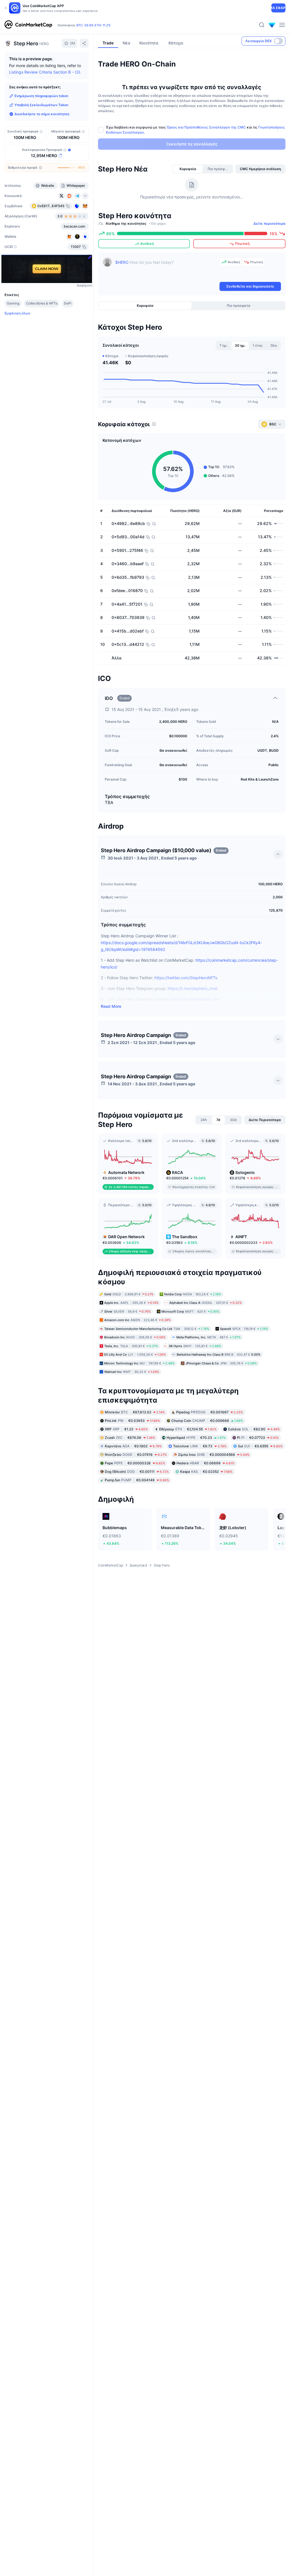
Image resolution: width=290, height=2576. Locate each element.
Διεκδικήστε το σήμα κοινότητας (42, 114)
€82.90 (254, 1429)
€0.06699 (205, 1463)
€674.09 (130, 1438)
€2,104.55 (188, 1429)
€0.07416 (136, 1455)
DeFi (68, 303)
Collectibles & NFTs (42, 303)
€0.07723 (258, 1438)
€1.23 (126, 1429)
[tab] (188, 169)
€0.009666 (207, 1421)
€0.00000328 (135, 1463)
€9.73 (200, 1446)
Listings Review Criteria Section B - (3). (45, 72)
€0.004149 (137, 1480)
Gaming (13, 303)
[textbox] (166, 269)
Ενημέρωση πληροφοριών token (41, 96)
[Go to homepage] (28, 25)
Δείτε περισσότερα (269, 223)
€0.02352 (206, 1472)
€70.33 (196, 1438)
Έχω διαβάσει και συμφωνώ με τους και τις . (195, 130)
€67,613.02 (135, 1412)
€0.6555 (260, 1446)
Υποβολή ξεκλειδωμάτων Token (41, 105)
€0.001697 (210, 1412)
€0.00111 (137, 1472)
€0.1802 (133, 1446)
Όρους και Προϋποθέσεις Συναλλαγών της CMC (206, 127)
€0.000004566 (214, 1455)
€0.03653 (132, 1421)
